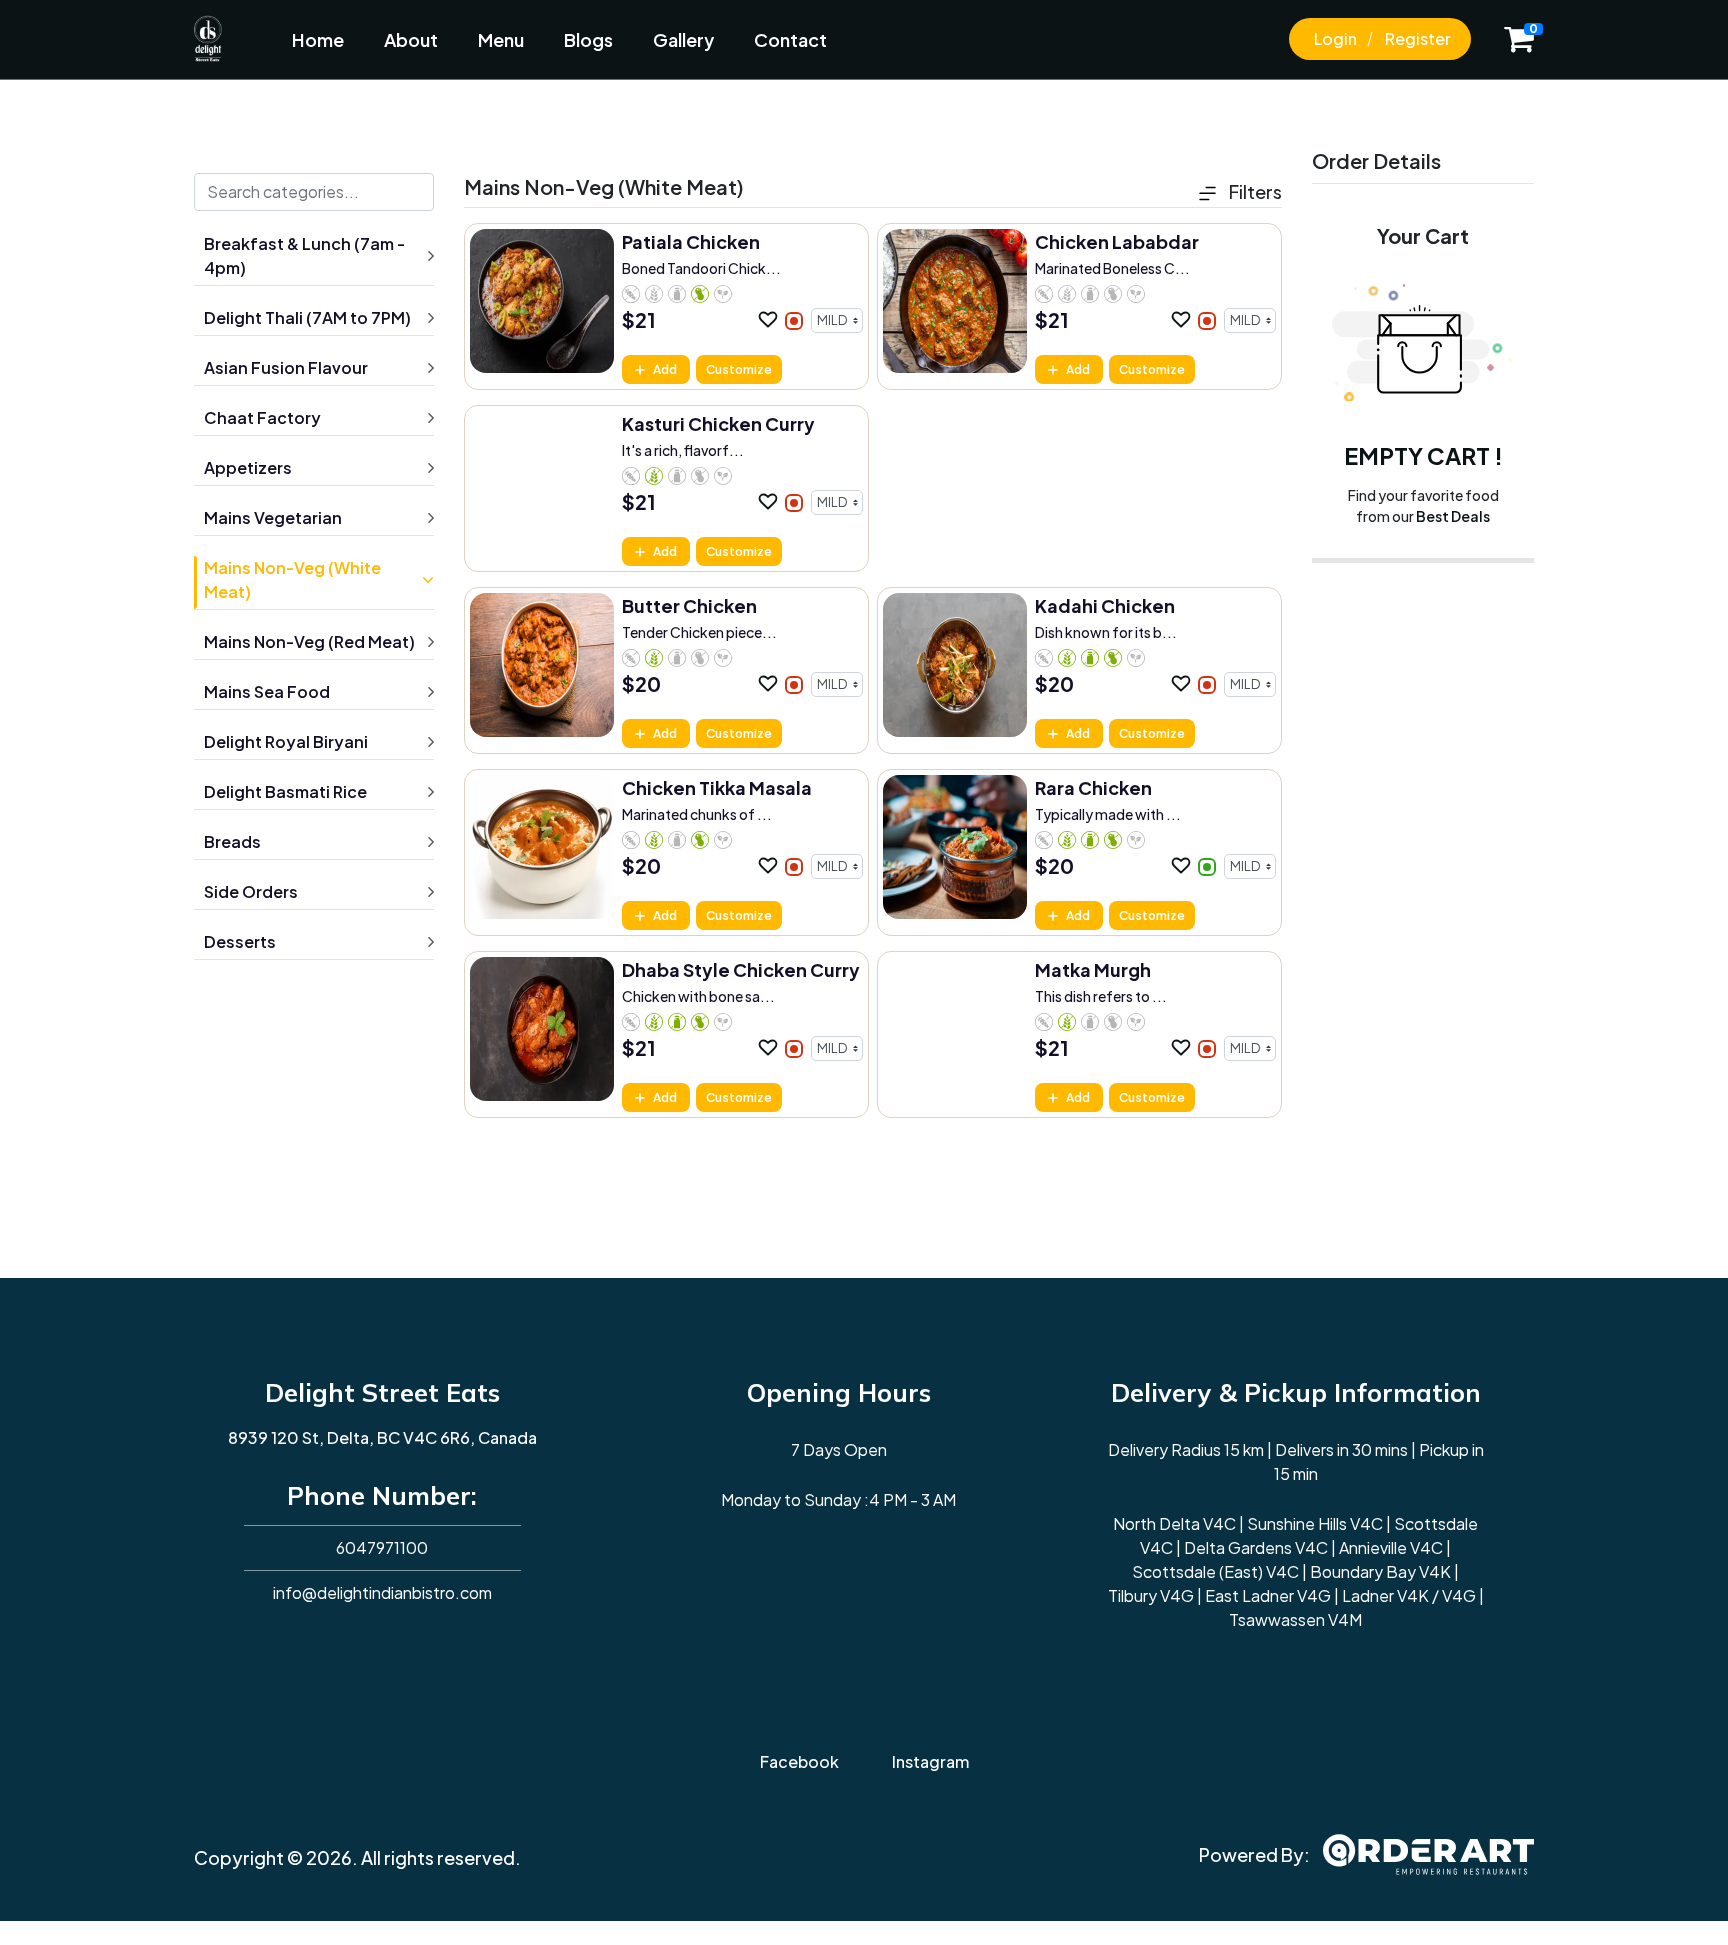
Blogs (588, 39)
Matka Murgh (1093, 969)
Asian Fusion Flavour (286, 367)
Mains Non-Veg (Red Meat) (309, 641)
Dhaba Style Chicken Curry (741, 969)
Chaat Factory (262, 417)
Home (318, 39)
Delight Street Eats (382, 1392)
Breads (232, 841)
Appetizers (248, 467)
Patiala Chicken (691, 241)
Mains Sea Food (267, 691)
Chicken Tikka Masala (717, 787)
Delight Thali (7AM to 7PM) (307, 317)
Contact (790, 39)
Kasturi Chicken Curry (718, 423)
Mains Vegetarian (273, 517)
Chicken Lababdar (1117, 241)
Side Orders (251, 891)
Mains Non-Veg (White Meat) (292, 579)
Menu (501, 39)
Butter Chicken (689, 605)
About (411, 39)
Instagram (930, 1761)
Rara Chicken (1093, 787)
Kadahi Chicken (1105, 605)
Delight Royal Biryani (286, 741)
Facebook (799, 1761)
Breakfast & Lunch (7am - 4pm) (304, 255)
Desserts (240, 941)
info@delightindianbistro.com (382, 1592)
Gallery (683, 39)
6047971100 (382, 1547)
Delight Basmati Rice (285, 791)
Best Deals (1453, 516)
